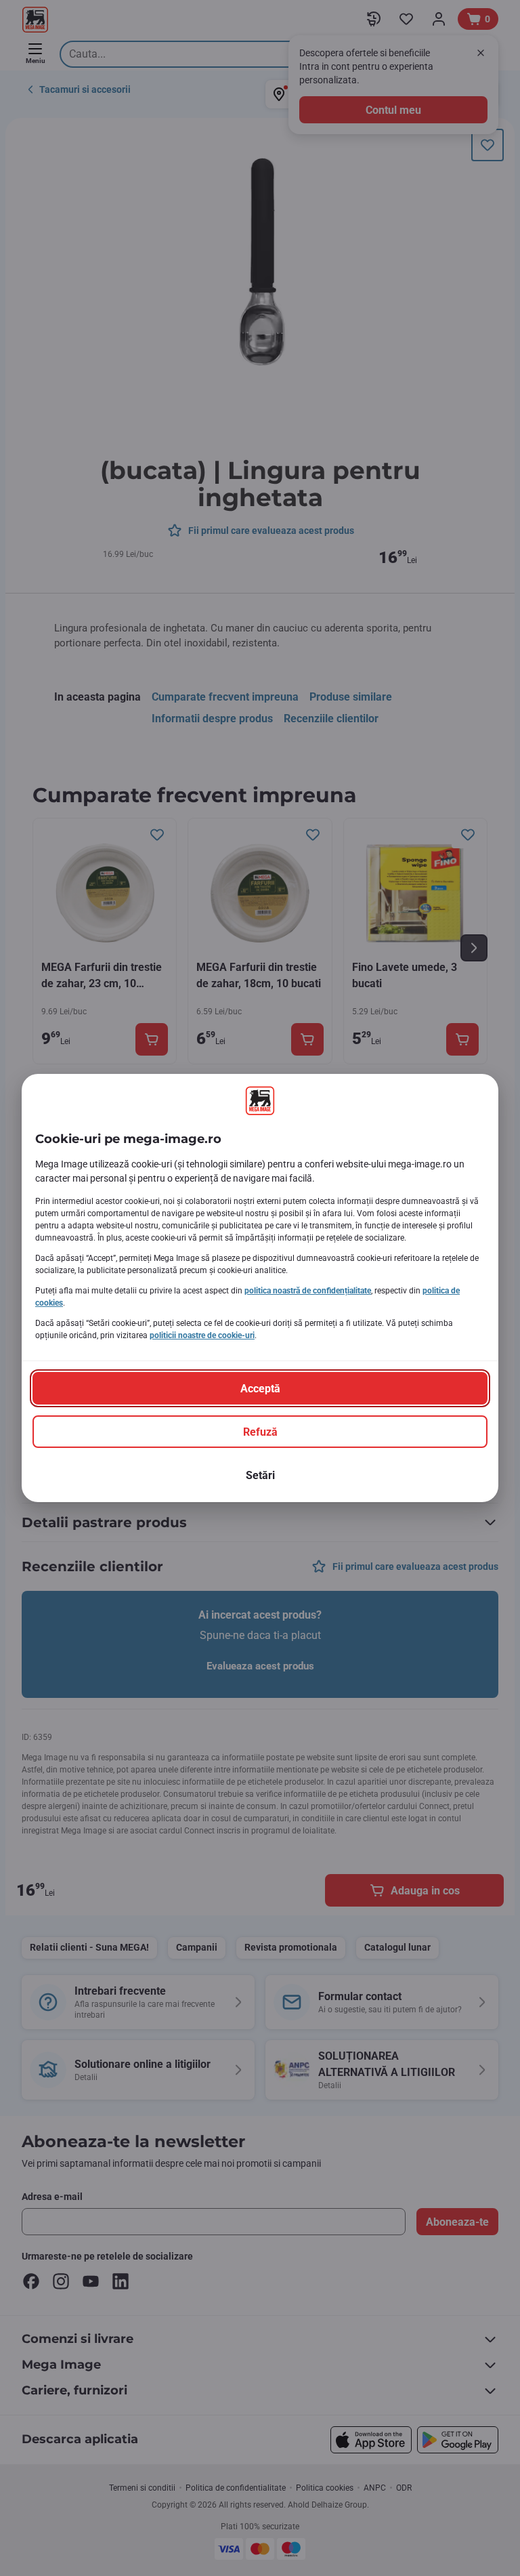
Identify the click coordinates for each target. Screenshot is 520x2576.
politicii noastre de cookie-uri (202, 1335)
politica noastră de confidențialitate (308, 1291)
